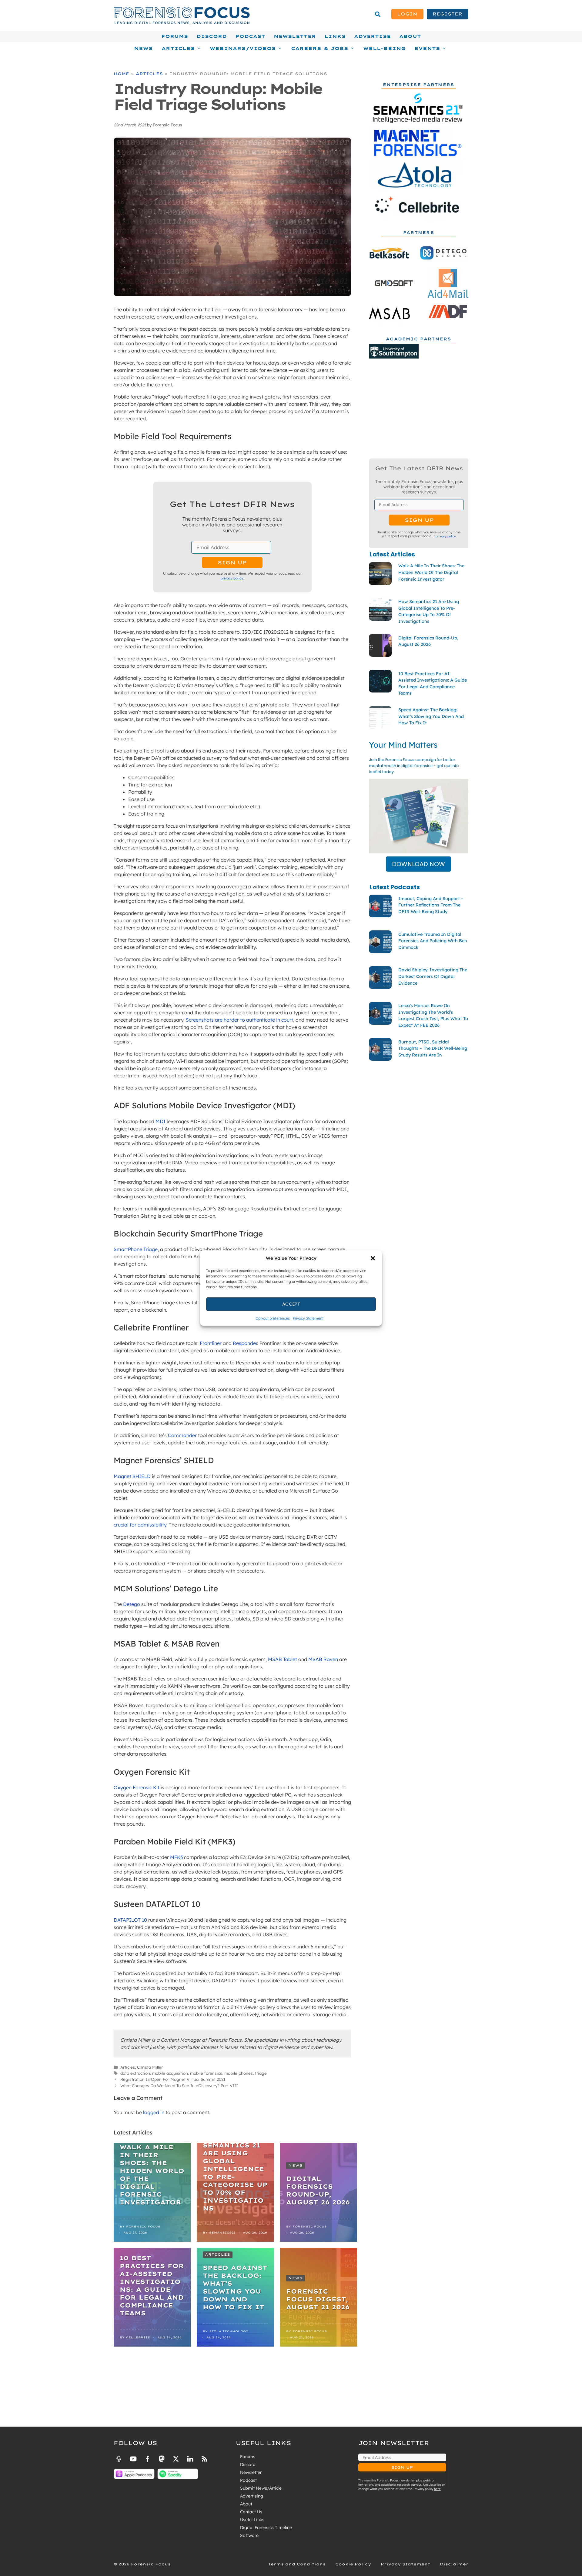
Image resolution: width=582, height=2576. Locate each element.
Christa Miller (150, 2067)
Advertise (372, 36)
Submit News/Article (261, 2488)
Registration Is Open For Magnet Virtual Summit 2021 (173, 2079)
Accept (291, 1304)
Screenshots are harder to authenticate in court (239, 1020)
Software (249, 2535)
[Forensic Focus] (182, 23)
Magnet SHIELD (132, 1476)
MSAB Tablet (283, 1659)
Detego (132, 1604)
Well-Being (385, 48)
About (410, 36)
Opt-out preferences (273, 1318)
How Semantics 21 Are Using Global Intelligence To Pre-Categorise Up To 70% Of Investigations (235, 2173)
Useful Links (252, 2520)
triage (261, 2073)
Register (447, 14)
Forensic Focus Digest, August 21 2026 (318, 2299)
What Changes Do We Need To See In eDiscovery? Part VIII (179, 2085)
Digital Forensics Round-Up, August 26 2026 (318, 2190)
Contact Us (251, 2512)
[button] (373, 1258)
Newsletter (295, 36)
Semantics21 (222, 2232)
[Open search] (378, 14)
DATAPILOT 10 (130, 1920)
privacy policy (232, 578)
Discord (212, 36)
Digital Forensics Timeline (266, 2528)
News (143, 48)
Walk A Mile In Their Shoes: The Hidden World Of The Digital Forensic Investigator (152, 2175)
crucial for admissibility (140, 1525)
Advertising (252, 2496)
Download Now (418, 864)
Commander (182, 1435)
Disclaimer (454, 2564)
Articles (149, 74)
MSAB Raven (323, 1659)
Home (121, 74)
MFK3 (176, 1857)
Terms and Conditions (297, 2564)
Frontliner (211, 1343)
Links (335, 36)
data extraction (135, 2073)
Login (407, 14)
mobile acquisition (170, 2073)
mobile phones (239, 2073)
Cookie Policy (353, 2564)
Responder (245, 1343)
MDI (161, 1121)
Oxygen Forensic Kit (137, 1787)
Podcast (250, 36)
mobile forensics (206, 2073)
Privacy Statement (308, 1318)
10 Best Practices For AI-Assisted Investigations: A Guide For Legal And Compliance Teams (152, 2286)
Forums (175, 36)
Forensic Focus (143, 2226)
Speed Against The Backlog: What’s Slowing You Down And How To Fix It (235, 2287)
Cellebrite (138, 2337)
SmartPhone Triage (136, 1249)
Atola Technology (229, 2331)
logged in (154, 2112)
